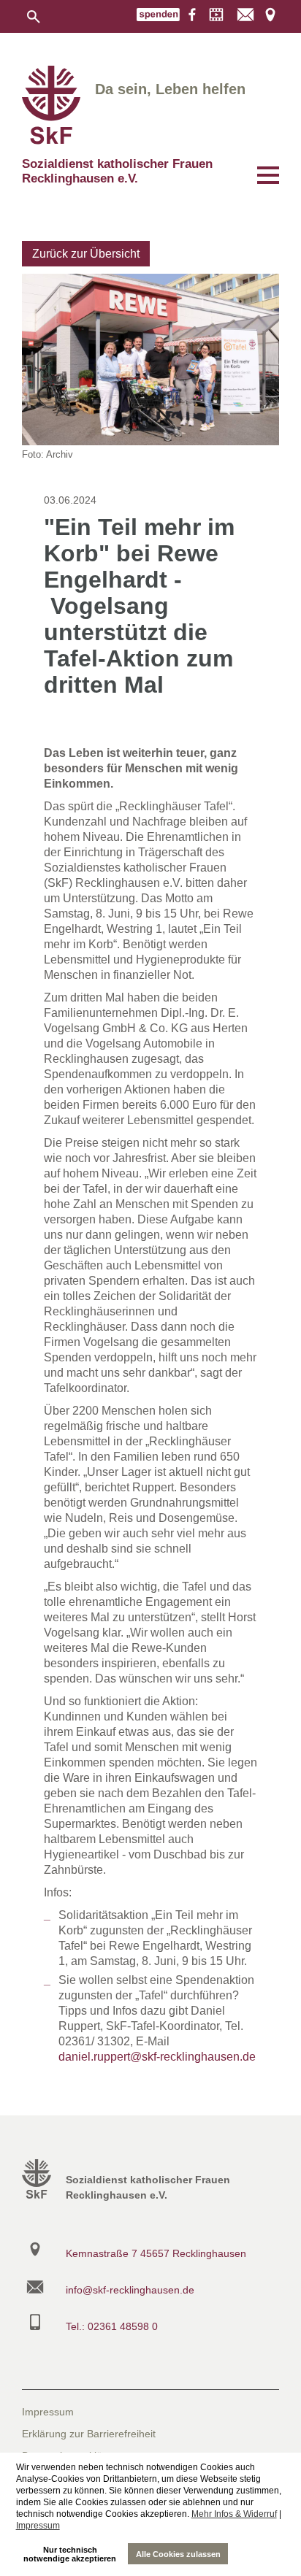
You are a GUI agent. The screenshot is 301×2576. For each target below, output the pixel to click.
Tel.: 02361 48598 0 (112, 2326)
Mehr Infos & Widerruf (234, 2514)
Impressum (38, 2526)
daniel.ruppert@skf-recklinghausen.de (157, 2057)
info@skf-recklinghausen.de (130, 2290)
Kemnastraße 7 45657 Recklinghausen (156, 2253)
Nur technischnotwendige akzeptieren (70, 2554)
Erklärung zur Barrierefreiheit (89, 2434)
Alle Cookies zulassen (178, 2554)
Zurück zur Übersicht (86, 254)
